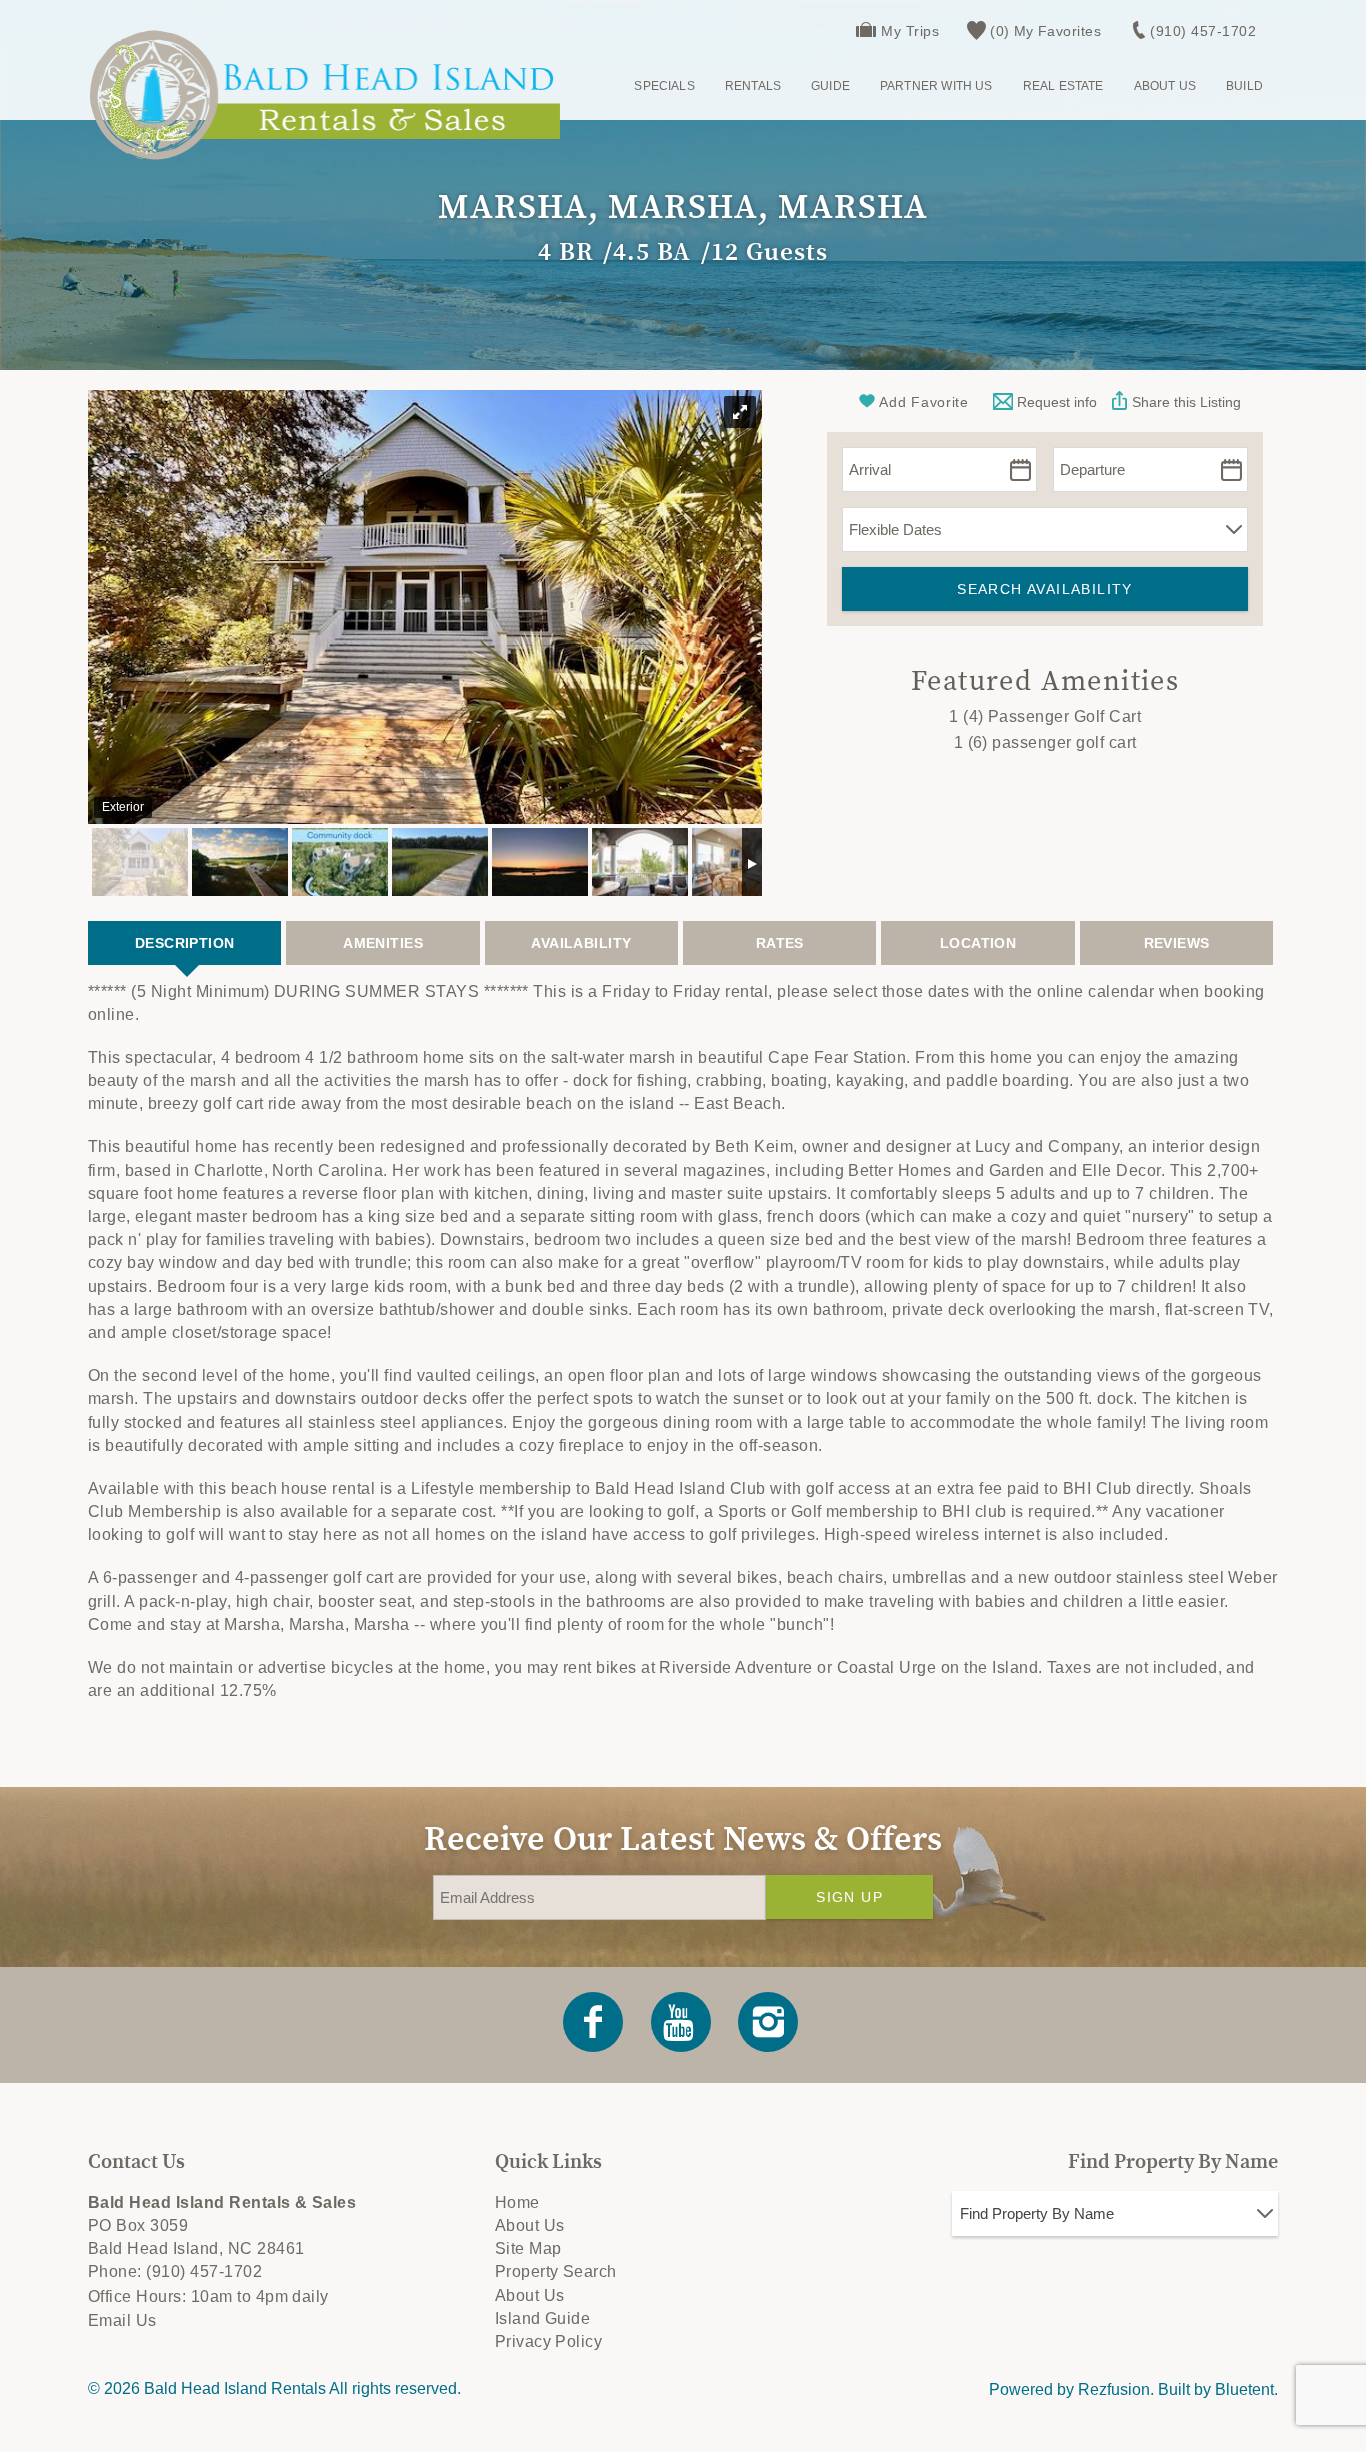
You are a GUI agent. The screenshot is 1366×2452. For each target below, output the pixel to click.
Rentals (753, 86)
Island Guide (543, 2318)
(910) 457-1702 (1203, 31)
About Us (1165, 86)
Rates (780, 943)
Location (978, 943)
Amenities (383, 943)
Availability (581, 943)
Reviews (1177, 943)
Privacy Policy (549, 2341)
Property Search (556, 2271)
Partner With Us (936, 86)
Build (1244, 86)
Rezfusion (1114, 2389)
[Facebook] (595, 2022)
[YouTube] (682, 2022)
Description (185, 943)
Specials (664, 86)
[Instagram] (770, 2022)
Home (517, 2202)
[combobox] (1115, 2213)
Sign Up (849, 1897)
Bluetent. (1246, 2389)
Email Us (122, 2320)
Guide (830, 86)
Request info (1055, 402)
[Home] (324, 94)
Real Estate (1063, 86)
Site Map (528, 2248)
